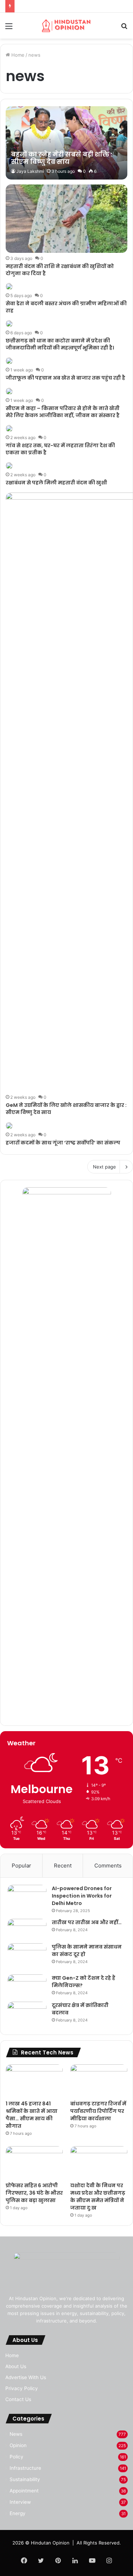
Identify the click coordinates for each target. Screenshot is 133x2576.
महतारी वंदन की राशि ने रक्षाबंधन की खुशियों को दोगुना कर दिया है (60, 270)
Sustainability (25, 2479)
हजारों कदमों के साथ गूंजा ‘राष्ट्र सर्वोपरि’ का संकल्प (63, 1143)
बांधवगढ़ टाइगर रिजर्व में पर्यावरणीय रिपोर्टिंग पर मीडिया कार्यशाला (98, 2111)
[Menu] (9, 29)
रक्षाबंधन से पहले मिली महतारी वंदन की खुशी (56, 483)
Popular (21, 1866)
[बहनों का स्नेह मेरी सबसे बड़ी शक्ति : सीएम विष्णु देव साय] (66, 143)
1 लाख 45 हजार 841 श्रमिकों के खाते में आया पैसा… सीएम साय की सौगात (32, 2115)
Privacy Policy (22, 2388)
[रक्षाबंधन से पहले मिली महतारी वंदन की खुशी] (9, 466)
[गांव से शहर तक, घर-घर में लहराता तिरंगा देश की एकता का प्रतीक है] (9, 428)
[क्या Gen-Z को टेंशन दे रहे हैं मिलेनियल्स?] (27, 1986)
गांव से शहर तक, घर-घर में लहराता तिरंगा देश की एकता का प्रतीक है (60, 449)
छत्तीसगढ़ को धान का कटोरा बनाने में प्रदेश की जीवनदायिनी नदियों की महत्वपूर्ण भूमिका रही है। (60, 344)
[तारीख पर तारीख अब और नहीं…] (27, 1929)
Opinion (18, 2445)
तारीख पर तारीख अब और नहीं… (87, 1922)
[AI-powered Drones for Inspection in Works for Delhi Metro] (27, 1898)
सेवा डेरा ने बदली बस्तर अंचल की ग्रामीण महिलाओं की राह (66, 307)
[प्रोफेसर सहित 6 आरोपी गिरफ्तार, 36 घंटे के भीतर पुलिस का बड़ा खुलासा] (34, 2162)
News (16, 2434)
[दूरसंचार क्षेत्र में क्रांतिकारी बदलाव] (27, 2015)
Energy (18, 2513)
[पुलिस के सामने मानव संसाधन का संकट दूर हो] (27, 1956)
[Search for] (124, 29)
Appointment (24, 2491)
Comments (108, 1866)
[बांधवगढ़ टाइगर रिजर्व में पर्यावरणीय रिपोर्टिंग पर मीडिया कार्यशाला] (99, 2080)
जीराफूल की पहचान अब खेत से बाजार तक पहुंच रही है (65, 378)
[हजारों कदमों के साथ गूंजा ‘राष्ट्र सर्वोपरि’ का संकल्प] (9, 1126)
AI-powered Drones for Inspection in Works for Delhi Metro (82, 1896)
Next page (104, 1167)
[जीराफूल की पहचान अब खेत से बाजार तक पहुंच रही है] (9, 361)
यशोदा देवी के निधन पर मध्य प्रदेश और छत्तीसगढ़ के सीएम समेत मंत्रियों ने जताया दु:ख (98, 2197)
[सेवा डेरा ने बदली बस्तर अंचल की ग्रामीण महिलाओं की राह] (9, 286)
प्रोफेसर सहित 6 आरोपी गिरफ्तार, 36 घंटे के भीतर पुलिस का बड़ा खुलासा (34, 2193)
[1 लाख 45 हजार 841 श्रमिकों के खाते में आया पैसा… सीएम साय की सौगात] (34, 2080)
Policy (16, 2457)
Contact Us (18, 2399)
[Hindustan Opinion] (67, 26)
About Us (16, 2366)
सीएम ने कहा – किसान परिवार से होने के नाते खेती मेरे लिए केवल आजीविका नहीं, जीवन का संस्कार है (63, 412)
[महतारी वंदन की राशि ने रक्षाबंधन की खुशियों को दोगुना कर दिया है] (66, 219)
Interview (20, 2502)
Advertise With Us (26, 2377)
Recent (63, 1866)
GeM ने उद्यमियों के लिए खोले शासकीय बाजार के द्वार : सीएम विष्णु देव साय (66, 1109)
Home (17, 55)
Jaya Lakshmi (30, 171)
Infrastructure (25, 2468)
